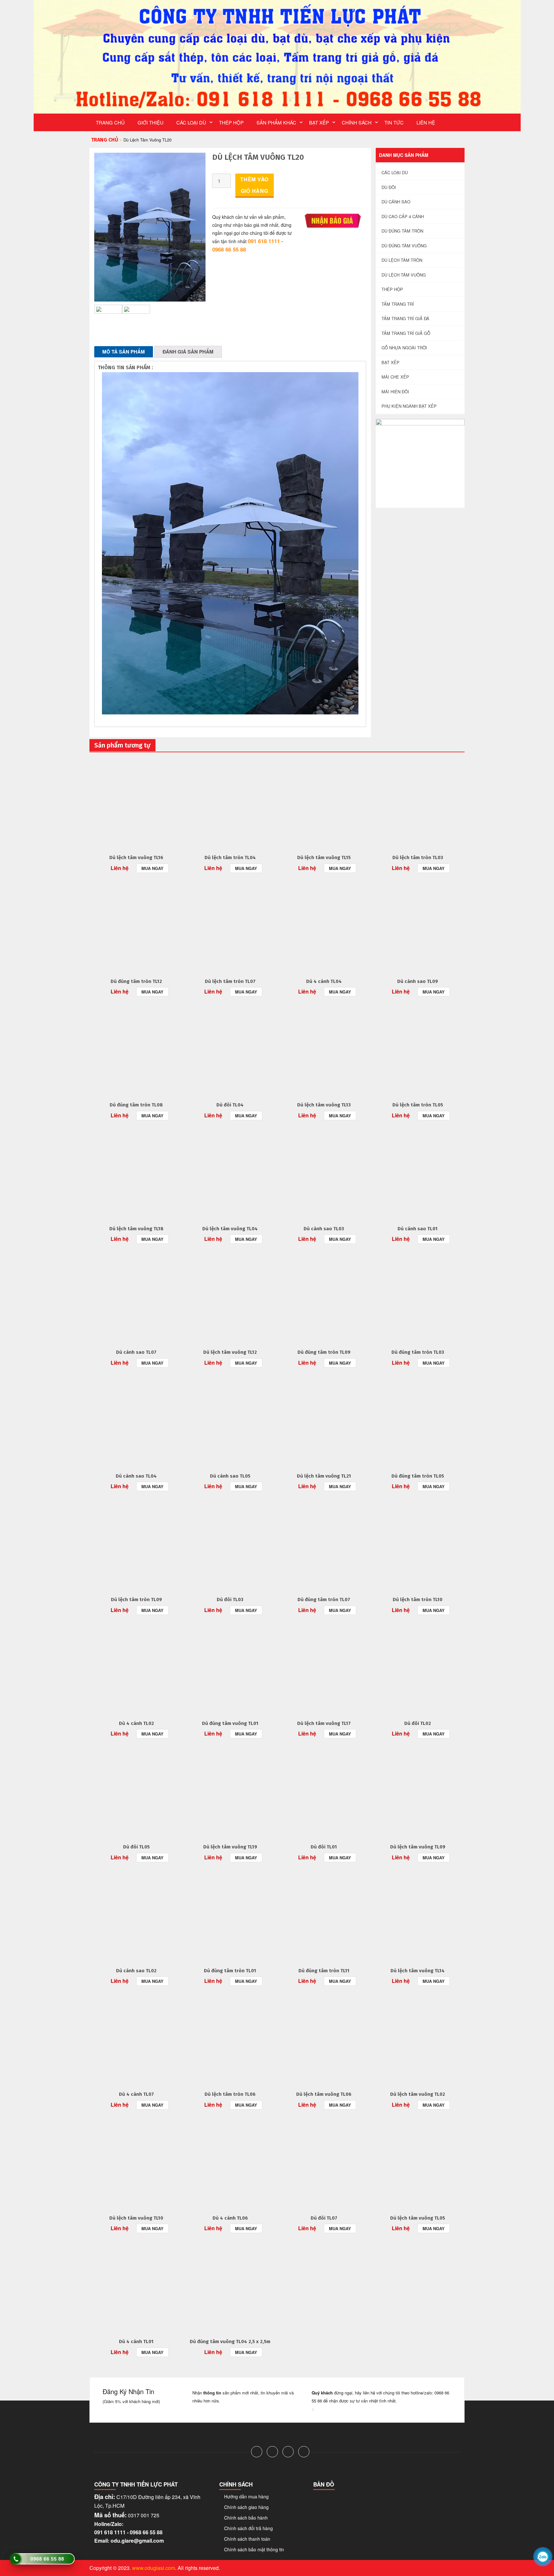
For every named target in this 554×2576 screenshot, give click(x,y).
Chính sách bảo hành (246, 2518)
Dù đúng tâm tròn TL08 (136, 1105)
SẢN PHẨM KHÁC (276, 122)
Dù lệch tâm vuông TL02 (418, 2094)
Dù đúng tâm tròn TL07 (324, 1599)
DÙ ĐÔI (389, 187)
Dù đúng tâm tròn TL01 (230, 1971)
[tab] (124, 352)
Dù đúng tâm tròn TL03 (418, 1352)
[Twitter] (272, 2452)
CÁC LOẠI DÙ (191, 122)
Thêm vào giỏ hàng (254, 185)
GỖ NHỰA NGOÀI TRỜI (404, 348)
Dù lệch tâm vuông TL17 (324, 1723)
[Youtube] (304, 2452)
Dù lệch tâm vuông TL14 (418, 1971)
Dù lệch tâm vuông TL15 (324, 857)
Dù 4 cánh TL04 (324, 981)
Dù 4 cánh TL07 (136, 2094)
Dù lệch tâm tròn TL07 (230, 981)
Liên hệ (426, 122)
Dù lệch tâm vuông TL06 (324, 2094)
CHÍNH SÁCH (357, 122)
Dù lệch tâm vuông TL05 (418, 2218)
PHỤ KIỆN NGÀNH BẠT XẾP (409, 406)
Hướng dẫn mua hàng (246, 2496)
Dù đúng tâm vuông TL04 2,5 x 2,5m (230, 2341)
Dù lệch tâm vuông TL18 (136, 1229)
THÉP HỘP (231, 122)
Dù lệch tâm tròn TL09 (136, 1599)
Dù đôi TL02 (418, 1723)
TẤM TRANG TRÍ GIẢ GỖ (406, 333)
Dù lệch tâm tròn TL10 (418, 1599)
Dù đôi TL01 (324, 1847)
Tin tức (394, 122)
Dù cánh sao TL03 (324, 1229)
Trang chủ (110, 122)
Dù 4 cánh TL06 (230, 2218)
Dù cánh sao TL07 (136, 1352)
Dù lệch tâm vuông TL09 (418, 1847)
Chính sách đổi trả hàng (248, 2528)
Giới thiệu (151, 122)
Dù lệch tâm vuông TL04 (230, 1229)
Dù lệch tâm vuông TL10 (136, 2218)
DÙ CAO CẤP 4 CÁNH (403, 216)
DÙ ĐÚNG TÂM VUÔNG (404, 246)
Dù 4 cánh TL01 (136, 2341)
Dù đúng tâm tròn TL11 (324, 1971)
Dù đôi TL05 (136, 1847)
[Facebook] (257, 2452)
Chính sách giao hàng (246, 2507)
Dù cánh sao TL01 (418, 1229)
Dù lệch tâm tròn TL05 (418, 1105)
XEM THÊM (136, 802)
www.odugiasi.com (154, 2568)
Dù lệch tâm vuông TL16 (136, 857)
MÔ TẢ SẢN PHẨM (124, 352)
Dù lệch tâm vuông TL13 (324, 1105)
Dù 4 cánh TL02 (136, 1723)
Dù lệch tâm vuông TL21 (324, 1476)
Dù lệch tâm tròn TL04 (230, 857)
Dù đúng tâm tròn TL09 (324, 1352)
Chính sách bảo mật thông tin (254, 2549)
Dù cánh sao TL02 (136, 1971)
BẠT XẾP (319, 122)
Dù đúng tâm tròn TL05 (418, 1476)
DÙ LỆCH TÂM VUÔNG (404, 275)
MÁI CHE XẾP (395, 377)
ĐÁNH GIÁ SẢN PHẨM (188, 352)
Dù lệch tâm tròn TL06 (230, 2094)
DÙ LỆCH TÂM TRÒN (402, 260)
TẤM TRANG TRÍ (398, 304)
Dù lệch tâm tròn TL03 (418, 857)
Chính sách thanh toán (247, 2539)
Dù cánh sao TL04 (136, 1476)
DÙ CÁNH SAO (396, 202)
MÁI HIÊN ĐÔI (395, 392)
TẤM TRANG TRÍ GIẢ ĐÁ (405, 318)
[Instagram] (288, 2452)
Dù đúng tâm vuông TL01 (230, 1723)
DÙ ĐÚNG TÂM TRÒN (402, 231)
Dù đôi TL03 (230, 1599)
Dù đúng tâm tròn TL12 (136, 981)
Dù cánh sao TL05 (230, 1476)
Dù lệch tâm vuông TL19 (230, 1847)
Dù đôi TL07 (324, 2218)
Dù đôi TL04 (230, 1105)
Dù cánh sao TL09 (418, 981)
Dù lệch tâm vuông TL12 (230, 1352)
